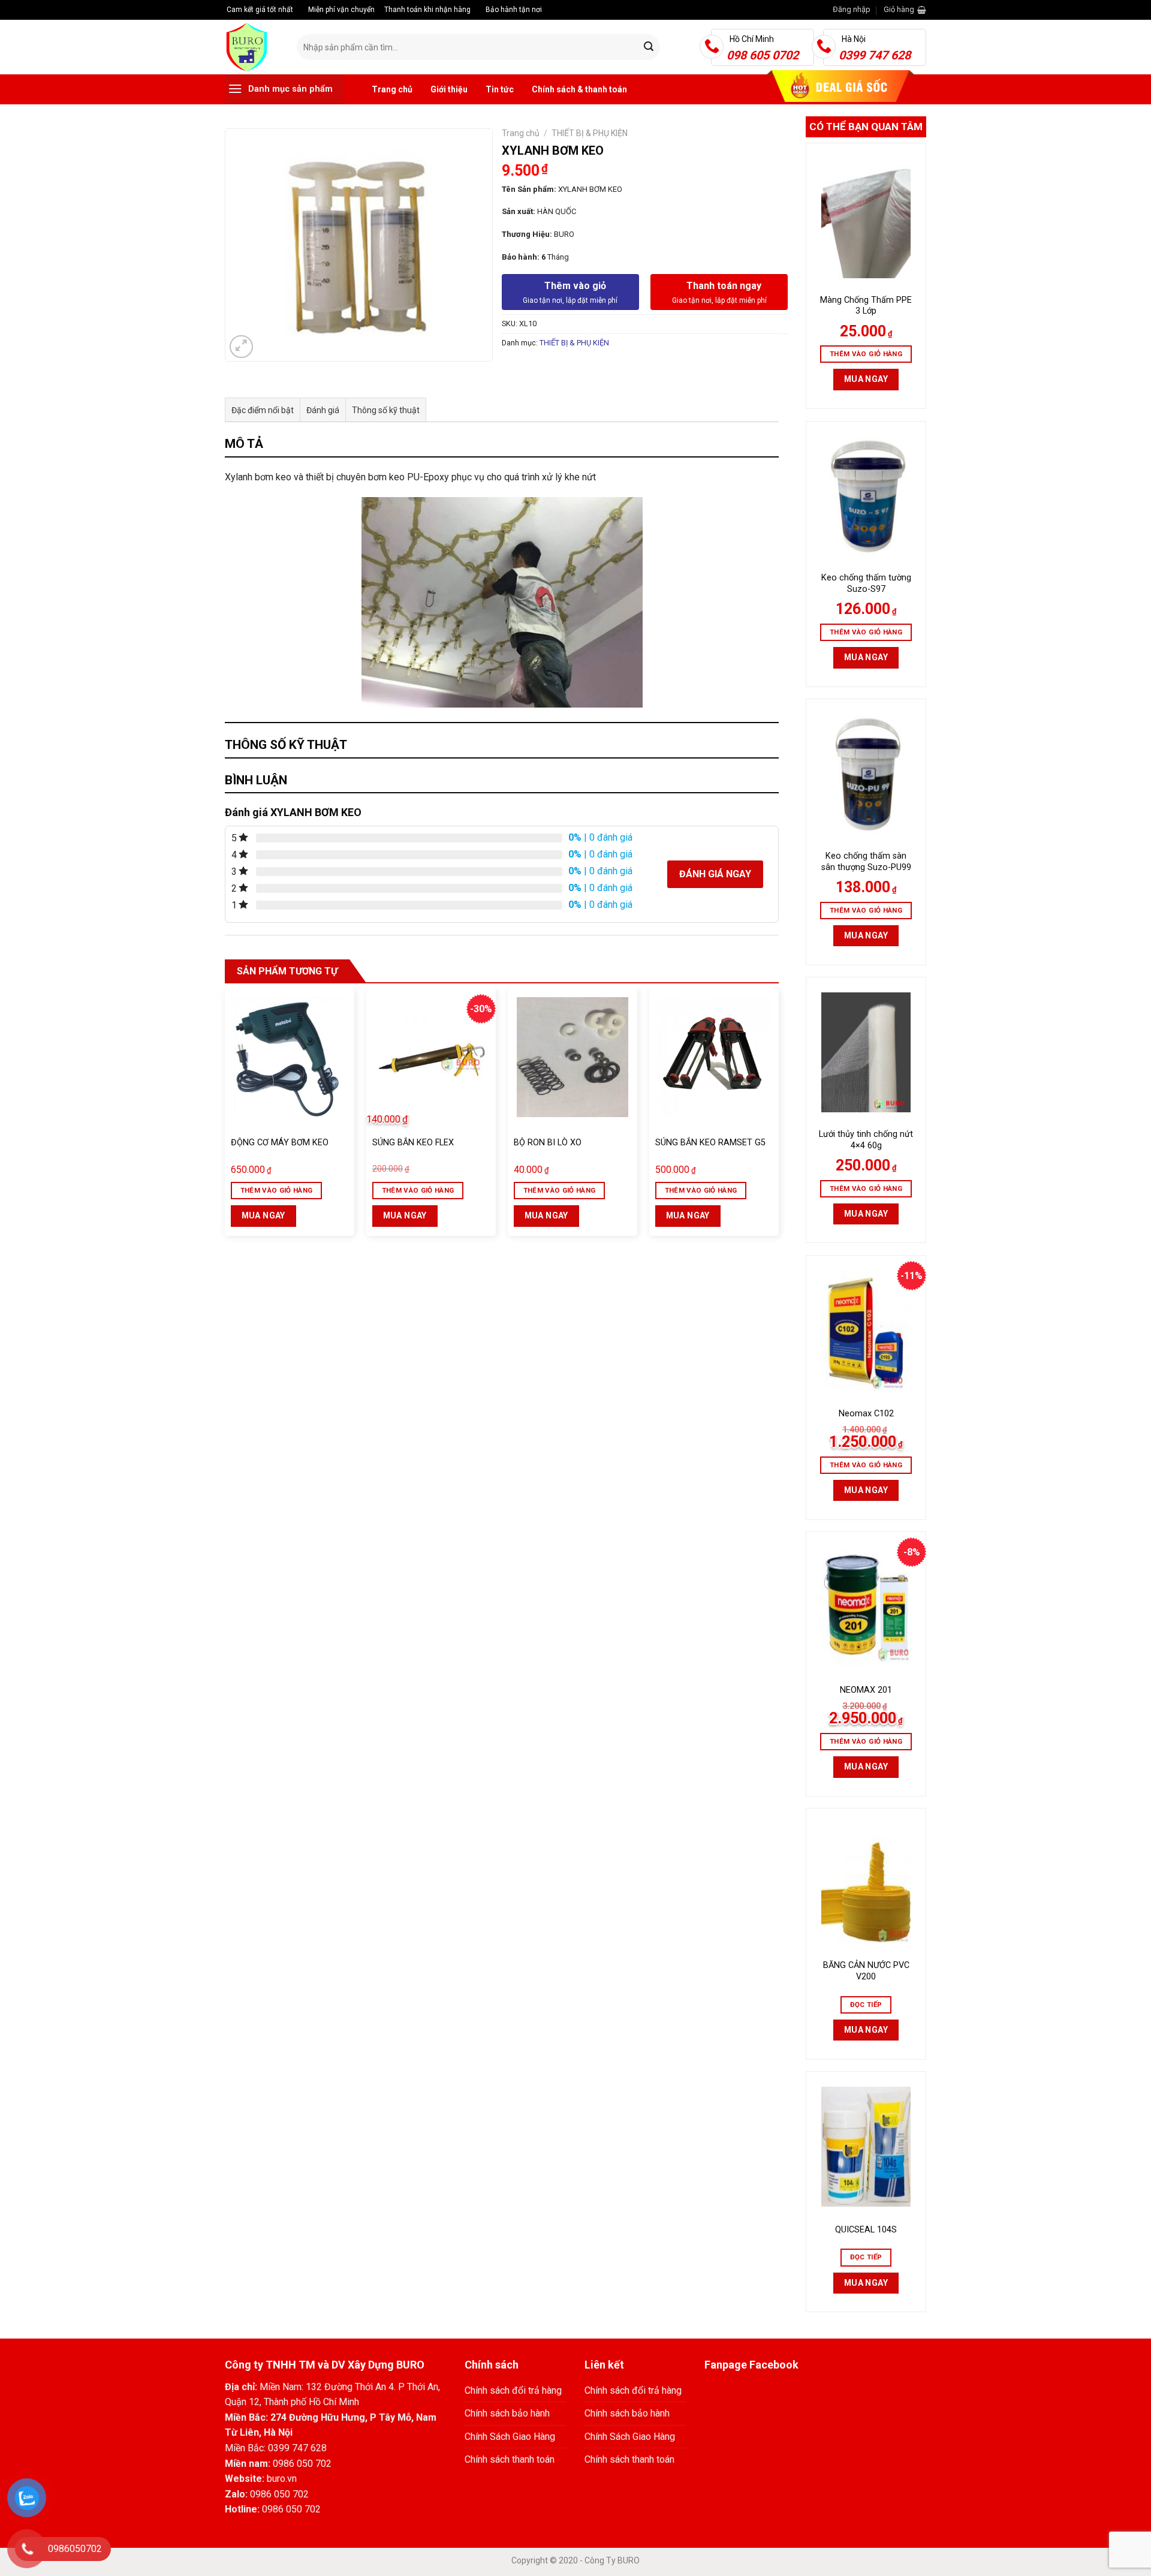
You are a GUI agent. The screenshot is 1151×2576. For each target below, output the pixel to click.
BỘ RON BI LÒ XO (548, 1143)
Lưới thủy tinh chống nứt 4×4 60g (866, 1140)
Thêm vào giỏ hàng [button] (866, 354)
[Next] (778, 1117)
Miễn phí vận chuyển (341, 10)
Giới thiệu (449, 89)
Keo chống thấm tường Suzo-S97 (866, 583)
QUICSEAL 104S (866, 2230)
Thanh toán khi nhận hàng (427, 10)
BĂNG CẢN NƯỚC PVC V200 (866, 1971)
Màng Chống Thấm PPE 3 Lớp (866, 306)
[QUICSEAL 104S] (866, 2147)
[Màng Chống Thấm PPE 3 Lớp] (866, 218)
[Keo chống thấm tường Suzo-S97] (866, 496)
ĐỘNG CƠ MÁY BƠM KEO (280, 1143)
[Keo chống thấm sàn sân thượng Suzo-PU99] (866, 774)
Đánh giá (323, 410)
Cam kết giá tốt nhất (259, 10)
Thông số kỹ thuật (386, 410)
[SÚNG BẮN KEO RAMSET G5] (714, 1057)
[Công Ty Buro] (252, 47)
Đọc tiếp (866, 2005)
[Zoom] (241, 347)
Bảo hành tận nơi (513, 10)
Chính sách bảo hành (507, 2413)
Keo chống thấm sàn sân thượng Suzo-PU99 (866, 862)
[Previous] (225, 1117)
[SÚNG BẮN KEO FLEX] (431, 1057)
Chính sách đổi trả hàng (513, 2390)
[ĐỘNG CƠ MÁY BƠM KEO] (290, 1057)
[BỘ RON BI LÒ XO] (573, 1057)
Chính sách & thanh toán (579, 89)
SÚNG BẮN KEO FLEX (413, 1143)
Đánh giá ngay (715, 874)
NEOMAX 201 (866, 1690)
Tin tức (500, 89)
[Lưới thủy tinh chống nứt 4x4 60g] (866, 1052)
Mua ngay (866, 379)
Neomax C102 (866, 1414)
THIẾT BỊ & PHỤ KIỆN (590, 133)
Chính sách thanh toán (510, 2459)
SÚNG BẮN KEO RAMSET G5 (710, 1143)
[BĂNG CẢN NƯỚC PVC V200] (866, 1883)
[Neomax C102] (866, 1331)
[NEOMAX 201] (866, 1607)
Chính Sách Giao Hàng (510, 2437)
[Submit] (649, 47)
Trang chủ (392, 89)
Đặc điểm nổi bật (263, 410)
